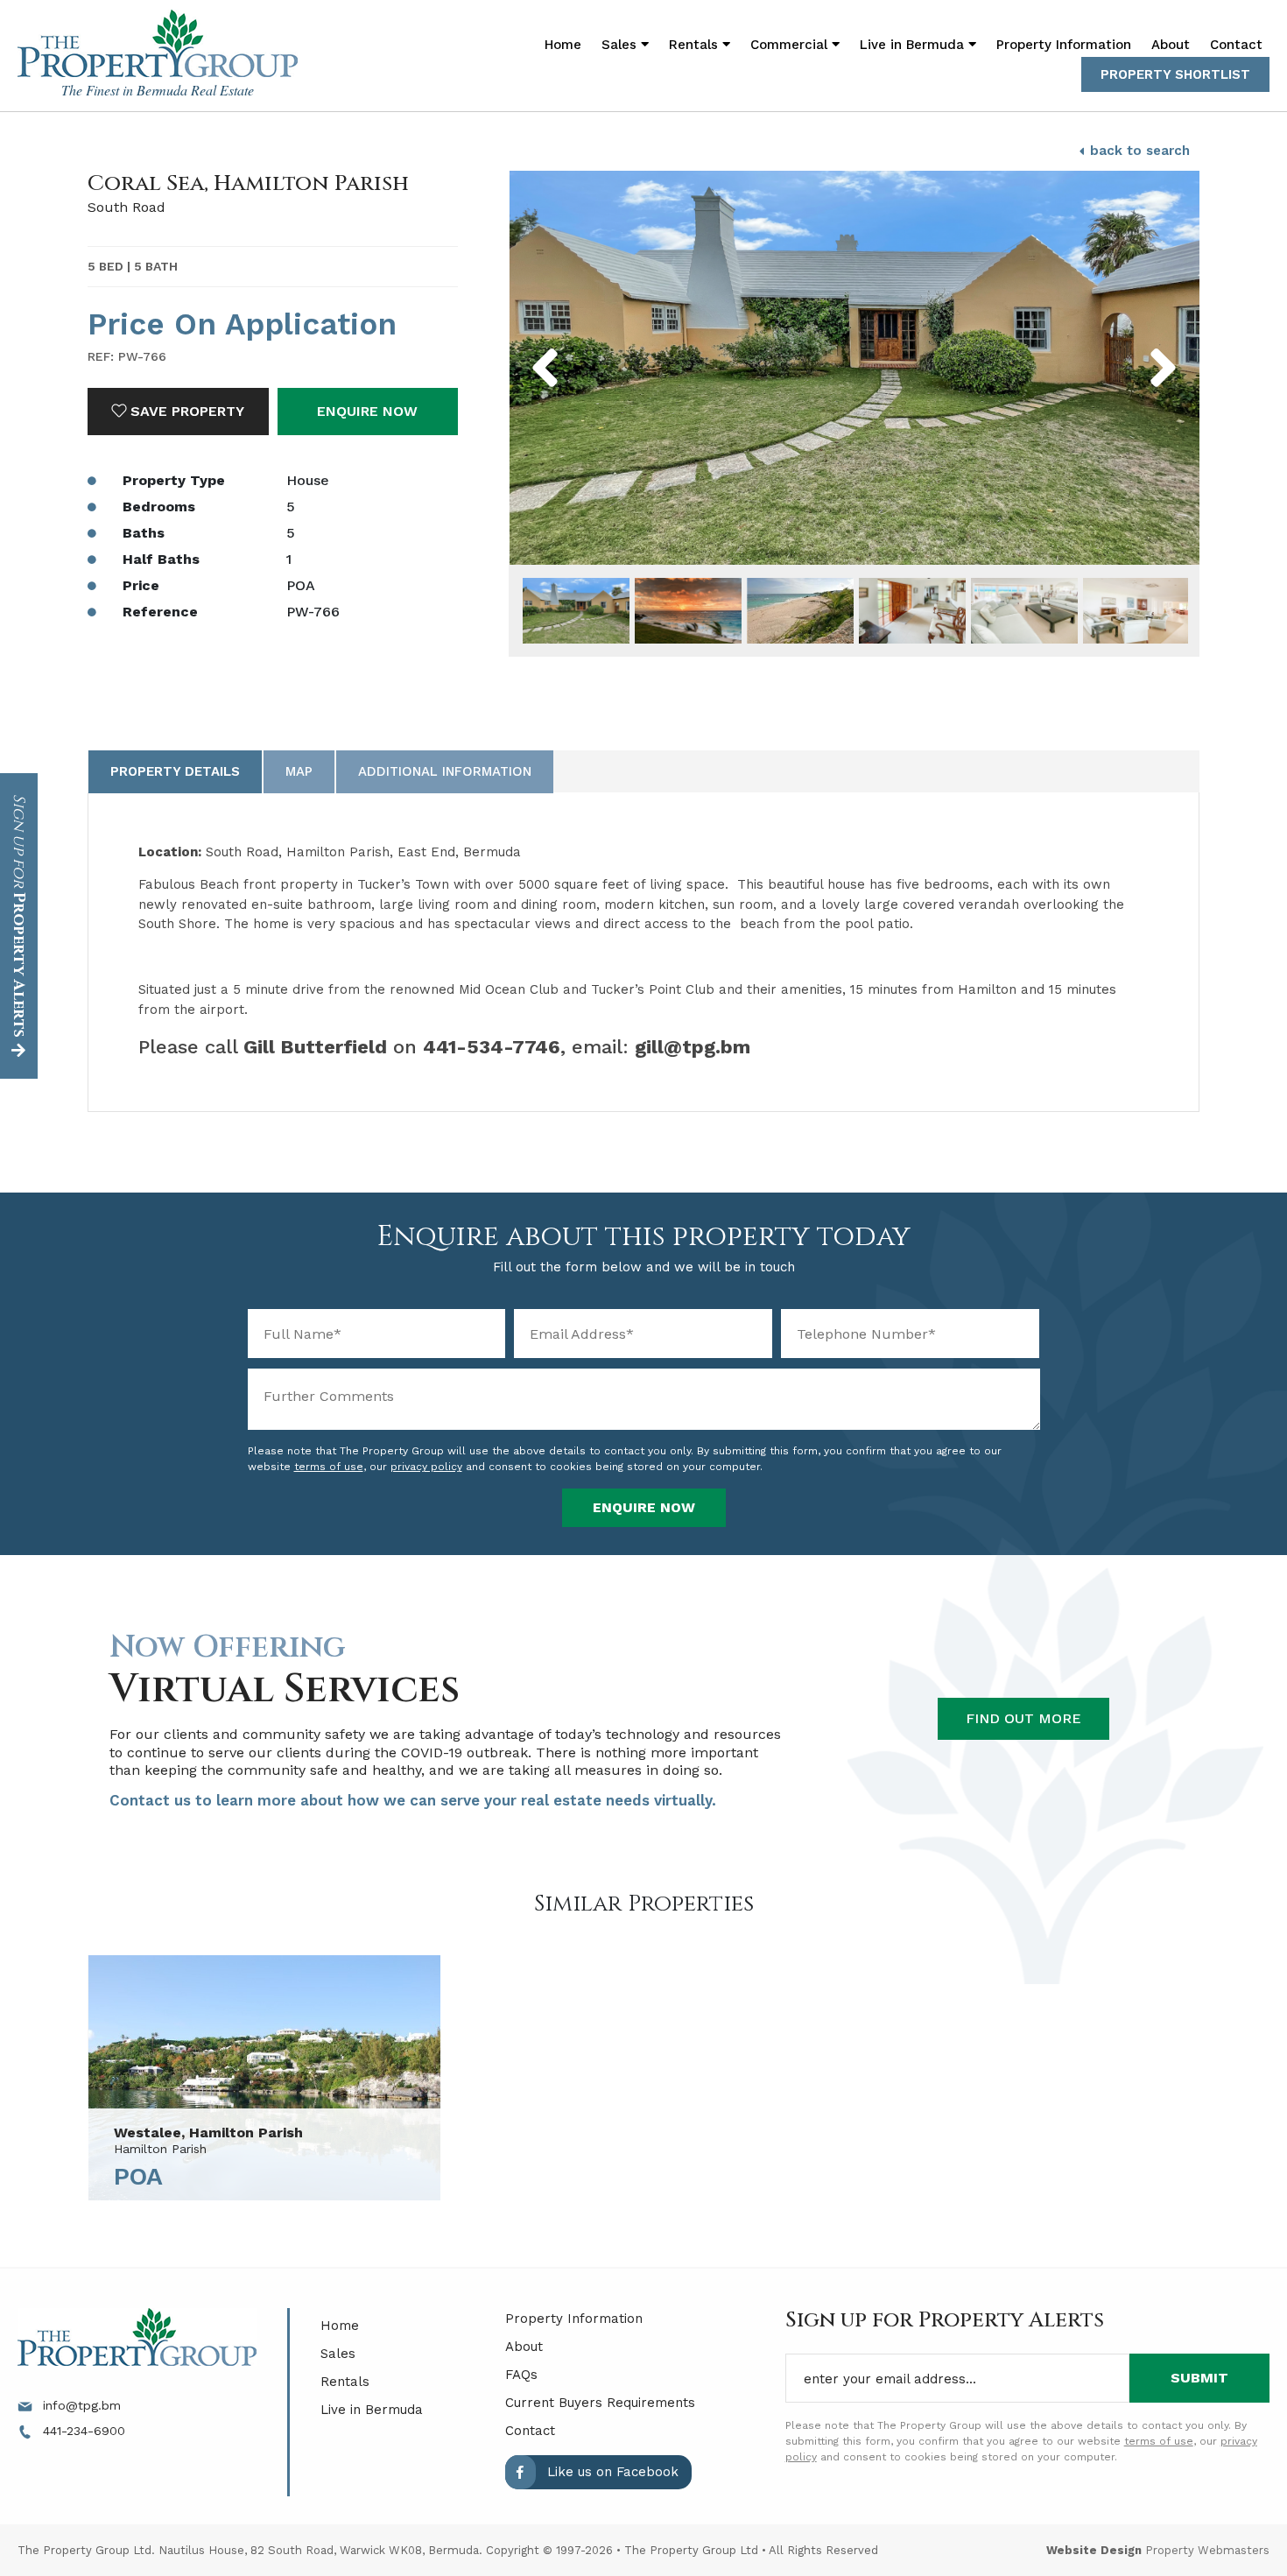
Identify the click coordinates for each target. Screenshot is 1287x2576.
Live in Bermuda (914, 45)
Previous (584, 344)
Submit (1199, 2378)
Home (563, 45)
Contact (1236, 45)
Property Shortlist (1175, 74)
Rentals (345, 2382)
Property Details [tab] (175, 771)
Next (1134, 344)
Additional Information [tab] (445, 771)
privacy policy (426, 1467)
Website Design (1094, 2550)
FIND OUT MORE (1023, 1718)
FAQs (521, 2375)
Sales (338, 2354)
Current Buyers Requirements (600, 2403)
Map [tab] (299, 771)
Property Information (1064, 45)
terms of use (329, 1467)
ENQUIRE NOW (367, 411)
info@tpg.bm (80, 2405)
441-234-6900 (82, 2431)
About (1171, 45)
